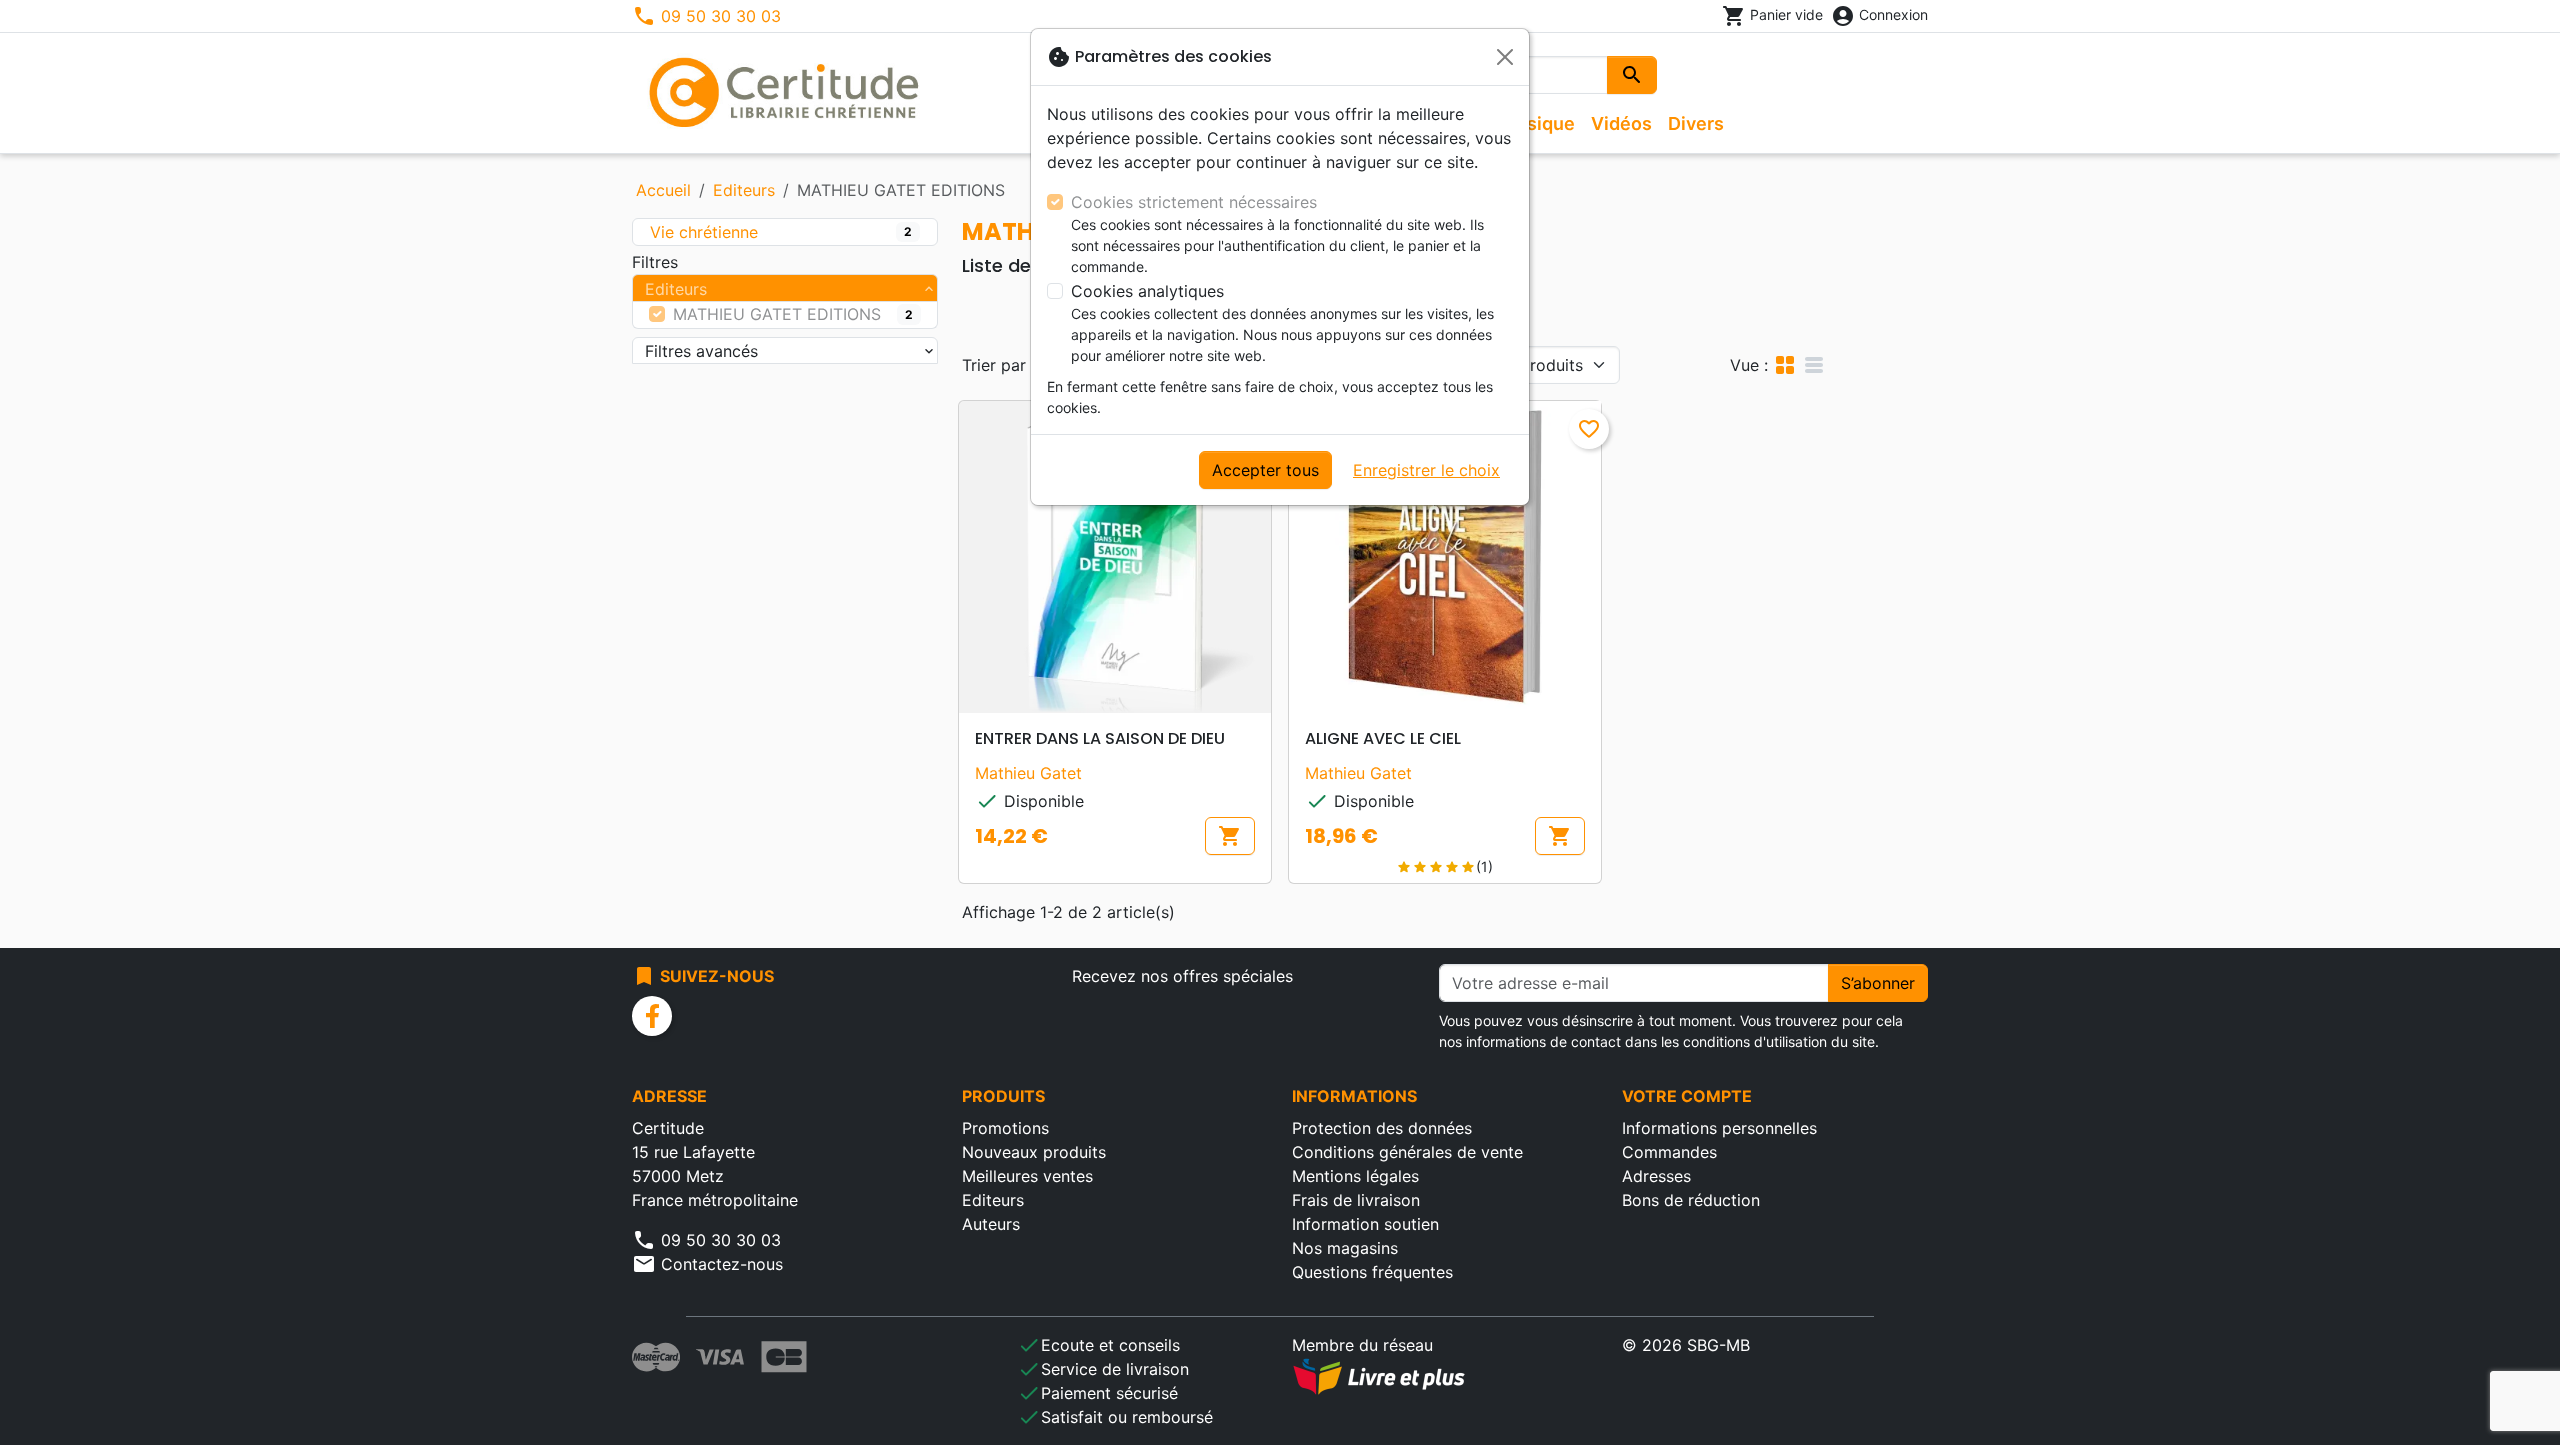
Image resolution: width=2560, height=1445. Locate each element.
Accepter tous (1265, 470)
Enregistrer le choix (1426, 470)
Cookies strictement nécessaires (1194, 202)
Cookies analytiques (1147, 291)
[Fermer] (1505, 57)
